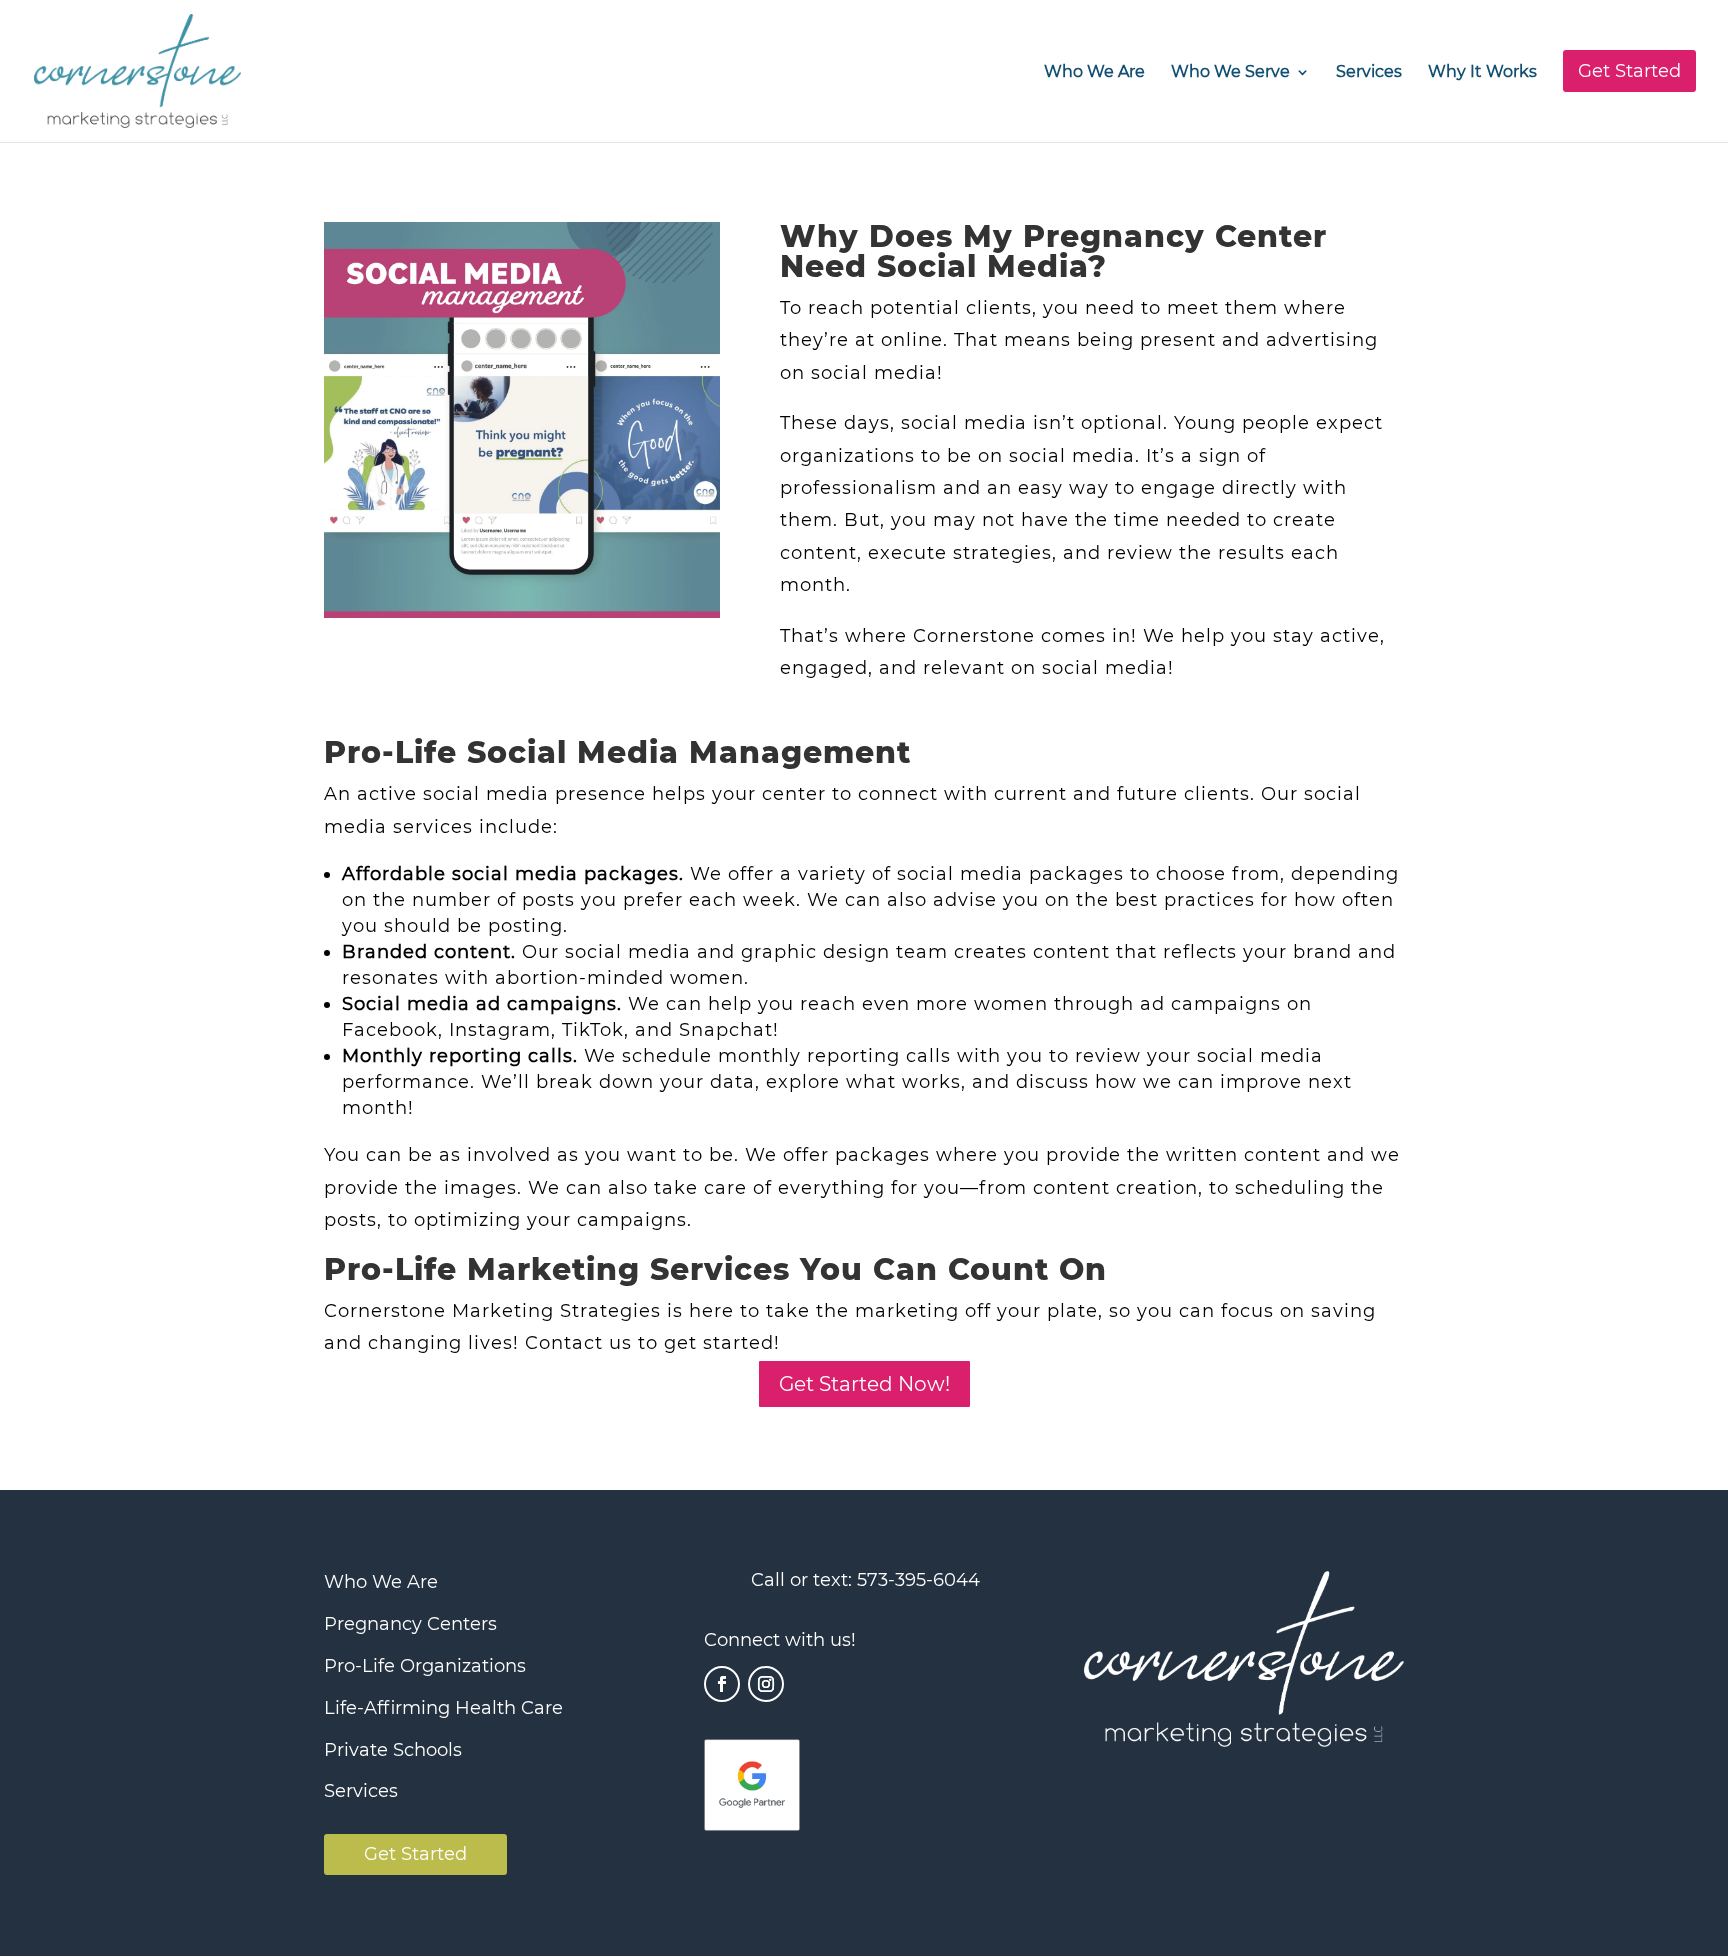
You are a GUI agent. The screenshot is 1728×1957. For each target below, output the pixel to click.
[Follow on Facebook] (722, 1684)
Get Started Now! (864, 1384)
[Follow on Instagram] (766, 1684)
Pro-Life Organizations (425, 1666)
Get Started (415, 1854)
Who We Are (1094, 73)
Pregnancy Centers (410, 1624)
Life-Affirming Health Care (443, 1708)
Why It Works (1482, 73)
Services (1369, 73)
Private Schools (393, 1750)
